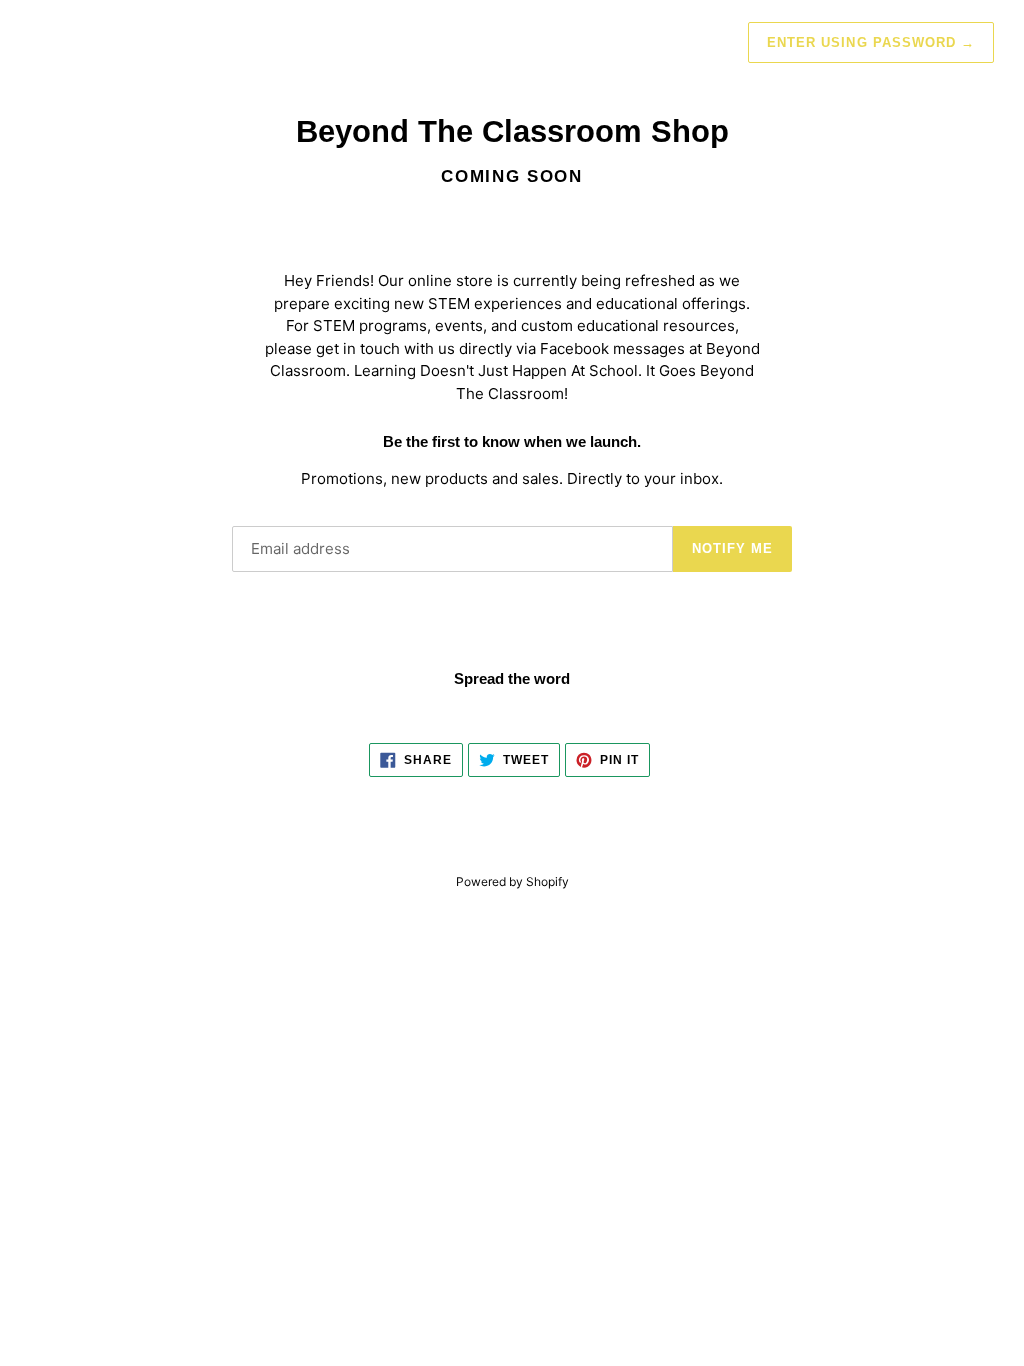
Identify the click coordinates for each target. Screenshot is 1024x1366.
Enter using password (871, 42)
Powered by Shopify (512, 881)
